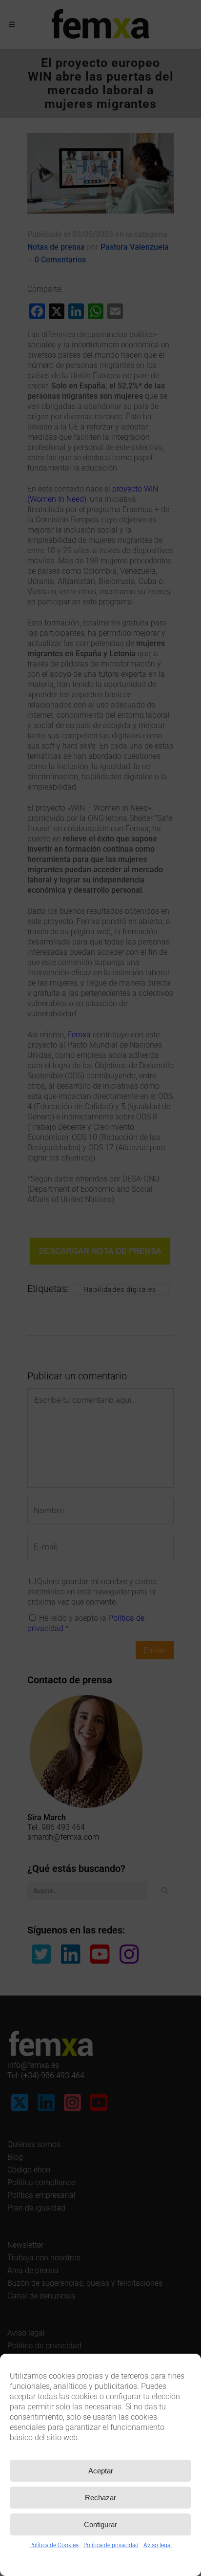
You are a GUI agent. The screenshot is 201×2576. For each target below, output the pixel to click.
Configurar (100, 2524)
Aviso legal (158, 2545)
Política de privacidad (111, 2545)
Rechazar (100, 2498)
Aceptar (101, 2471)
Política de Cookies (54, 2545)
